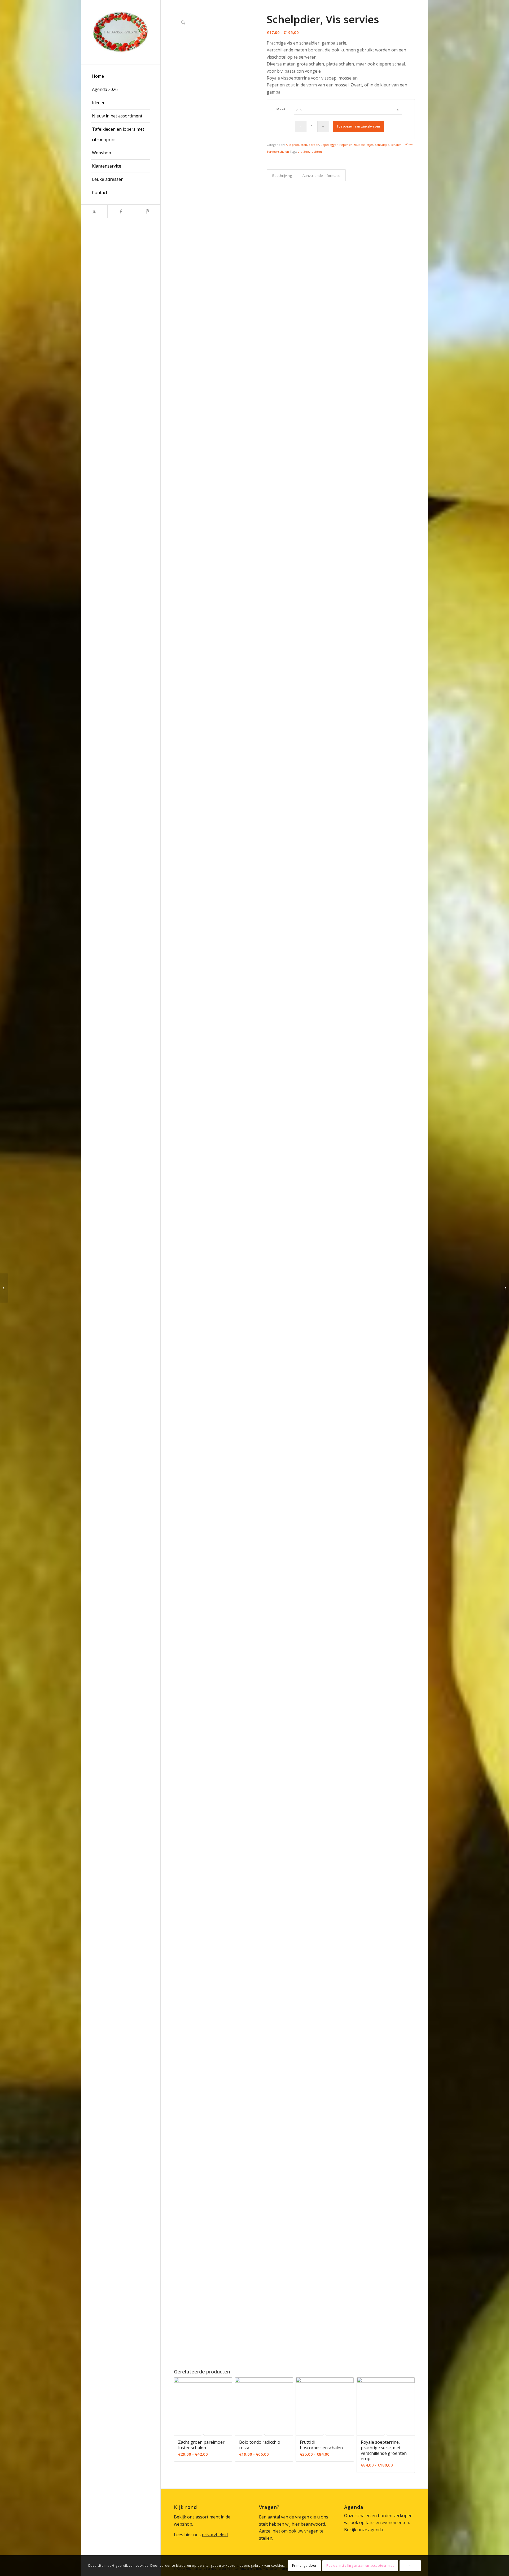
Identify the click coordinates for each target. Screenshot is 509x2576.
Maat (281, 109)
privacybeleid (215, 2535)
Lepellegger (329, 145)
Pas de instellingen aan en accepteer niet (360, 2566)
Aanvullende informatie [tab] (321, 176)
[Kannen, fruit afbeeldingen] (4, 1288)
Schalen (396, 145)
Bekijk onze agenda (364, 2530)
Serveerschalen (278, 152)
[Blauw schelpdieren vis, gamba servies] (505, 1288)
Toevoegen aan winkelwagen (358, 126)
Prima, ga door (304, 2566)
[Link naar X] (94, 211)
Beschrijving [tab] (282, 176)
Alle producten (296, 145)
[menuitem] (121, 76)
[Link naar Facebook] (121, 211)
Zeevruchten (313, 152)
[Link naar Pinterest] (147, 211)
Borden (314, 145)
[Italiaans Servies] (121, 32)
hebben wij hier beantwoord (297, 2524)
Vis (300, 152)
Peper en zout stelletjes (356, 145)
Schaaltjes (382, 145)
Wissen (410, 144)
